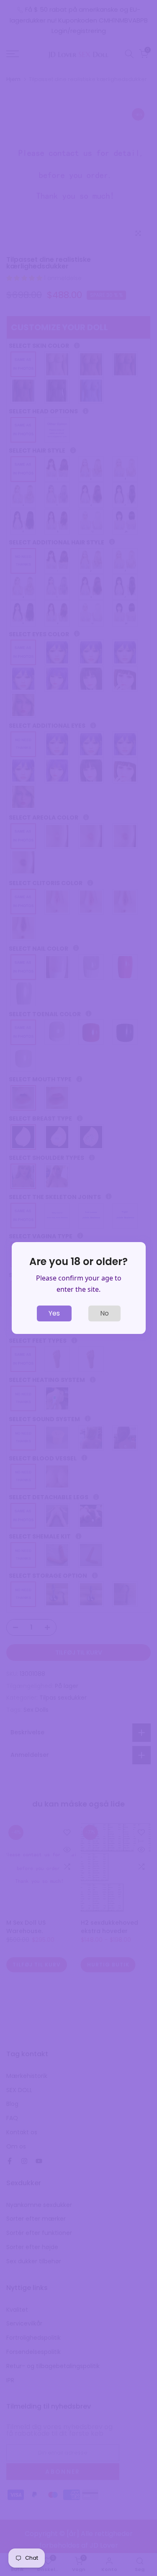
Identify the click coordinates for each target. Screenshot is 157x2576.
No (104, 1313)
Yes (54, 1313)
